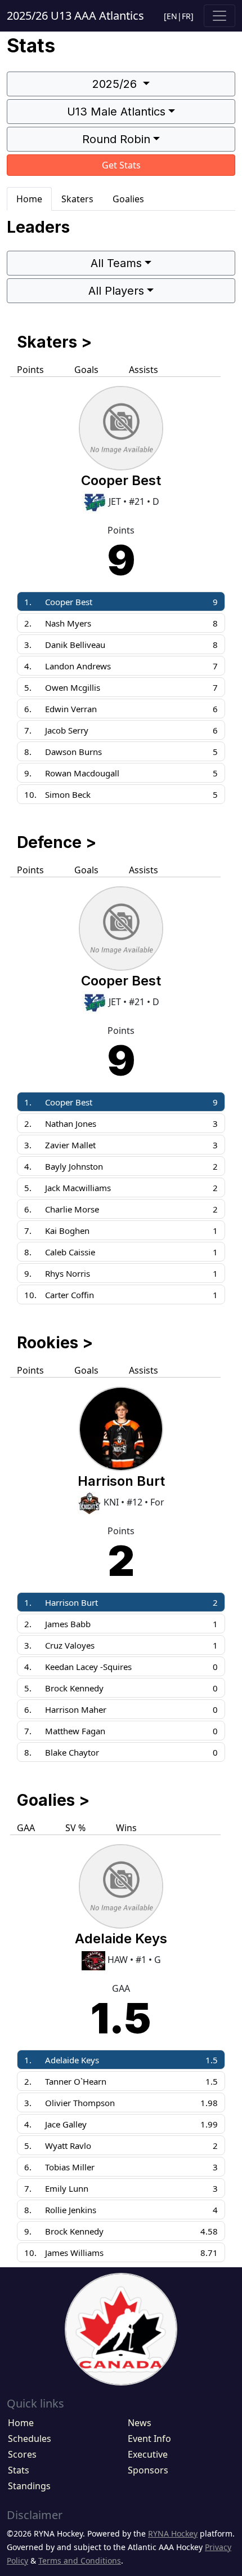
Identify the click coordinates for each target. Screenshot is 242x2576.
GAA (26, 1828)
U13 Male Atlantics (116, 112)
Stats (19, 2470)
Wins (126, 1828)
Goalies (128, 199)
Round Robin (116, 139)
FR (186, 16)
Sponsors (148, 2470)
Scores (22, 2454)
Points (30, 370)
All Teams (116, 263)
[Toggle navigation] (219, 16)
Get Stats (121, 165)
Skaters (77, 199)
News (140, 2423)
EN (172, 16)
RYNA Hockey (173, 2533)
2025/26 (116, 84)
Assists (144, 370)
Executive (148, 2454)
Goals (86, 370)
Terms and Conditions (80, 2561)
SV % (75, 1828)
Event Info (149, 2439)
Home (29, 199)
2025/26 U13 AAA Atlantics (75, 15)
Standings (29, 2486)
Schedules (30, 2439)
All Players (116, 291)
